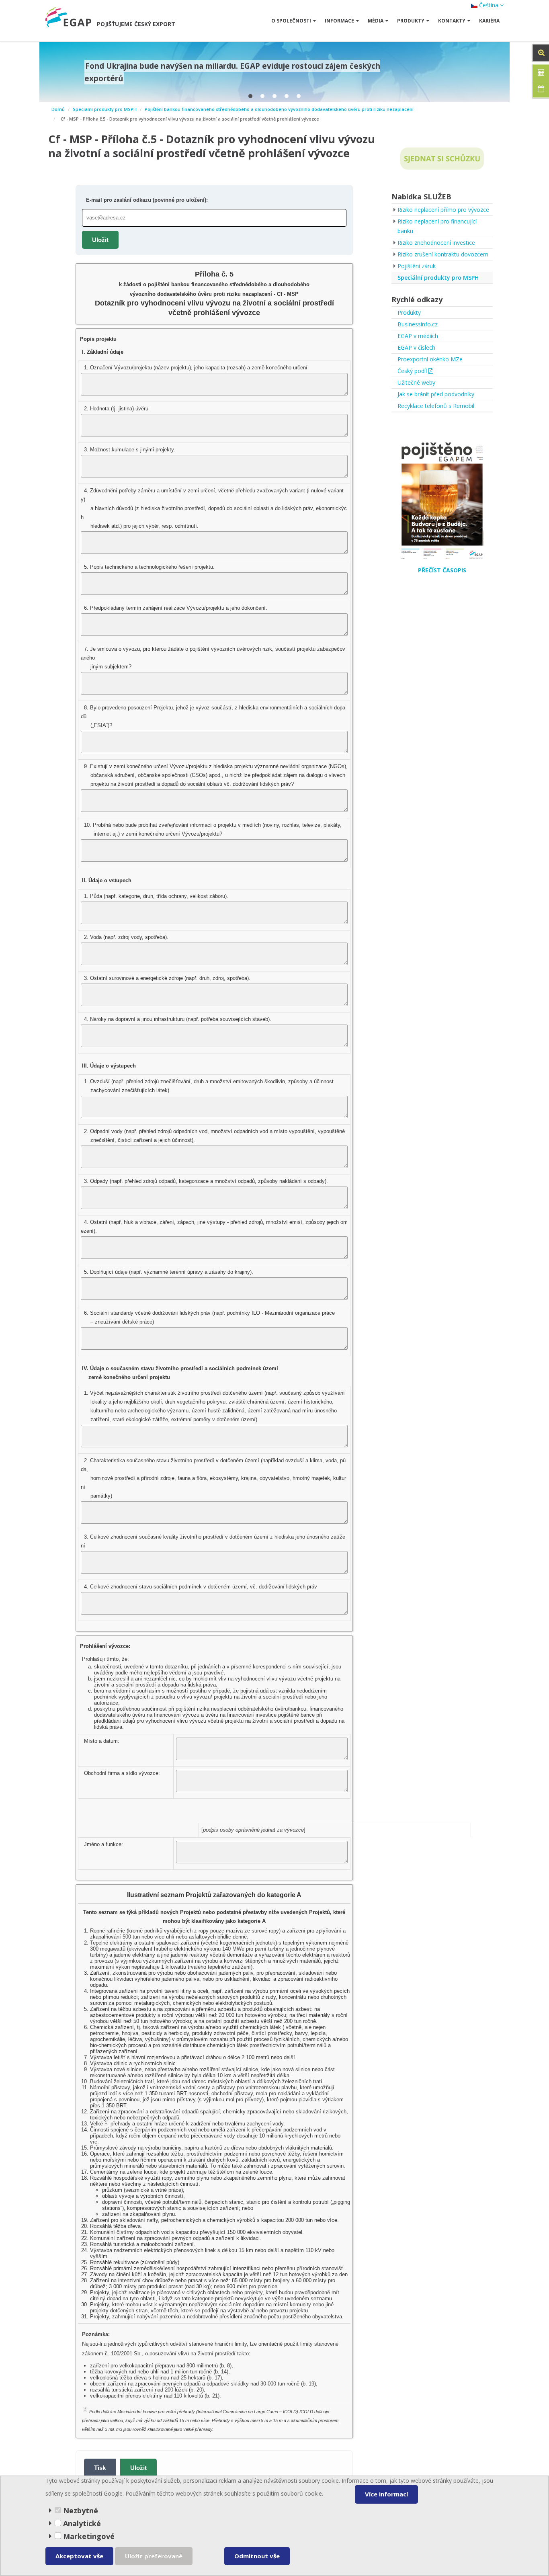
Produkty (411, 21)
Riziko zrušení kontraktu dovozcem (443, 254)
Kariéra (489, 21)
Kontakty (452, 21)
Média (376, 21)
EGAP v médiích (418, 336)
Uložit (100, 240)
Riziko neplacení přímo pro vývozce (443, 210)
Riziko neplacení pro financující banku (437, 226)
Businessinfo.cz (418, 324)
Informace (339, 21)
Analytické (82, 2523)
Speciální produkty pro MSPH (105, 109)
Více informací (386, 2494)
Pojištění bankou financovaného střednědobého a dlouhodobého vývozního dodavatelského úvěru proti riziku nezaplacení (279, 109)
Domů (58, 109)
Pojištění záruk (417, 266)
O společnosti (291, 21)
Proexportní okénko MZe (430, 359)
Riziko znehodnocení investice (436, 243)
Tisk (100, 2468)
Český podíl (413, 371)
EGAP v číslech (416, 347)
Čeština (489, 5)
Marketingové (88, 2536)
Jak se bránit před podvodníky (436, 394)
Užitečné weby (416, 382)
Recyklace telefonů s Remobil (436, 406)
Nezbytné (80, 2510)
